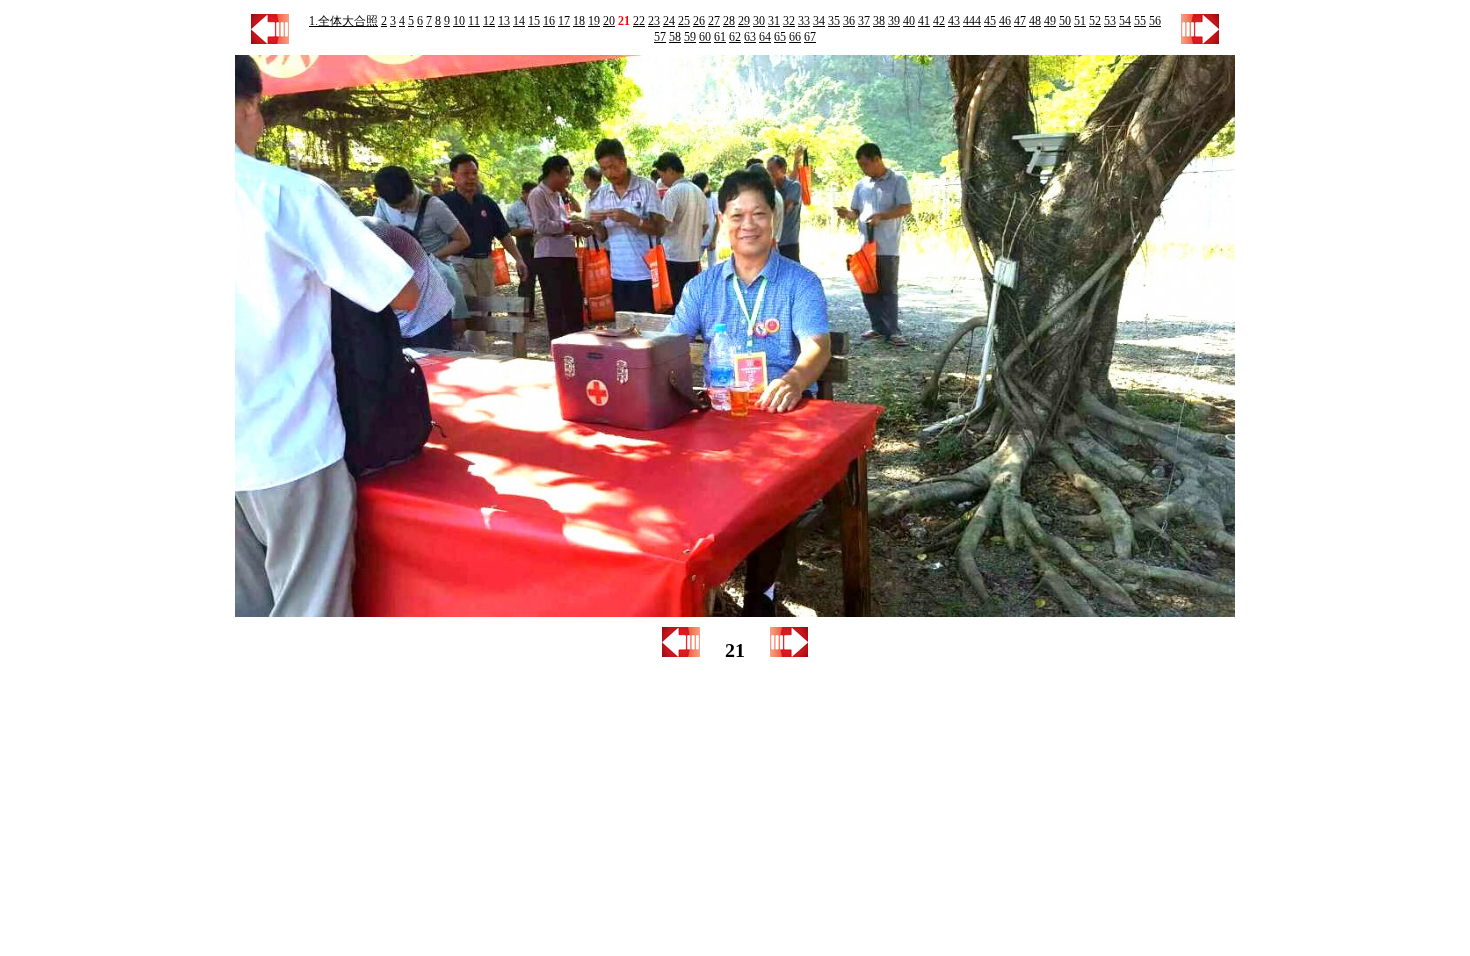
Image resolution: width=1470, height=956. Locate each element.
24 (669, 21)
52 (1095, 21)
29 (744, 21)
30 (759, 21)
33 (804, 21)
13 (504, 21)
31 (774, 21)
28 (729, 21)
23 (654, 21)
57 (660, 37)
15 (534, 21)
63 (750, 37)
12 (489, 21)
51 (1080, 21)
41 (924, 21)
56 (1155, 21)
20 (609, 21)
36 (849, 21)
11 (474, 21)
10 (459, 21)
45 (990, 21)
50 (1065, 21)
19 (594, 21)
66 (795, 37)
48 (1035, 21)
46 (1005, 21)
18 (579, 21)
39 (894, 21)
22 (639, 21)
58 (675, 37)
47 (1020, 21)
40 (909, 21)
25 (684, 21)
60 (705, 37)
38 (879, 21)
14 (519, 21)
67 (810, 37)
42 (939, 21)
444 (972, 21)
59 (690, 37)
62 (735, 37)
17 (564, 21)
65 (780, 37)
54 (1125, 21)
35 (834, 21)
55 (1140, 21)
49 (1050, 21)
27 (714, 21)
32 (789, 21)
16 (549, 21)
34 (819, 21)
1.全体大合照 (343, 21)
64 (765, 37)
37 (864, 21)
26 (699, 21)
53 (1110, 21)
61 (720, 37)
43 (954, 21)
